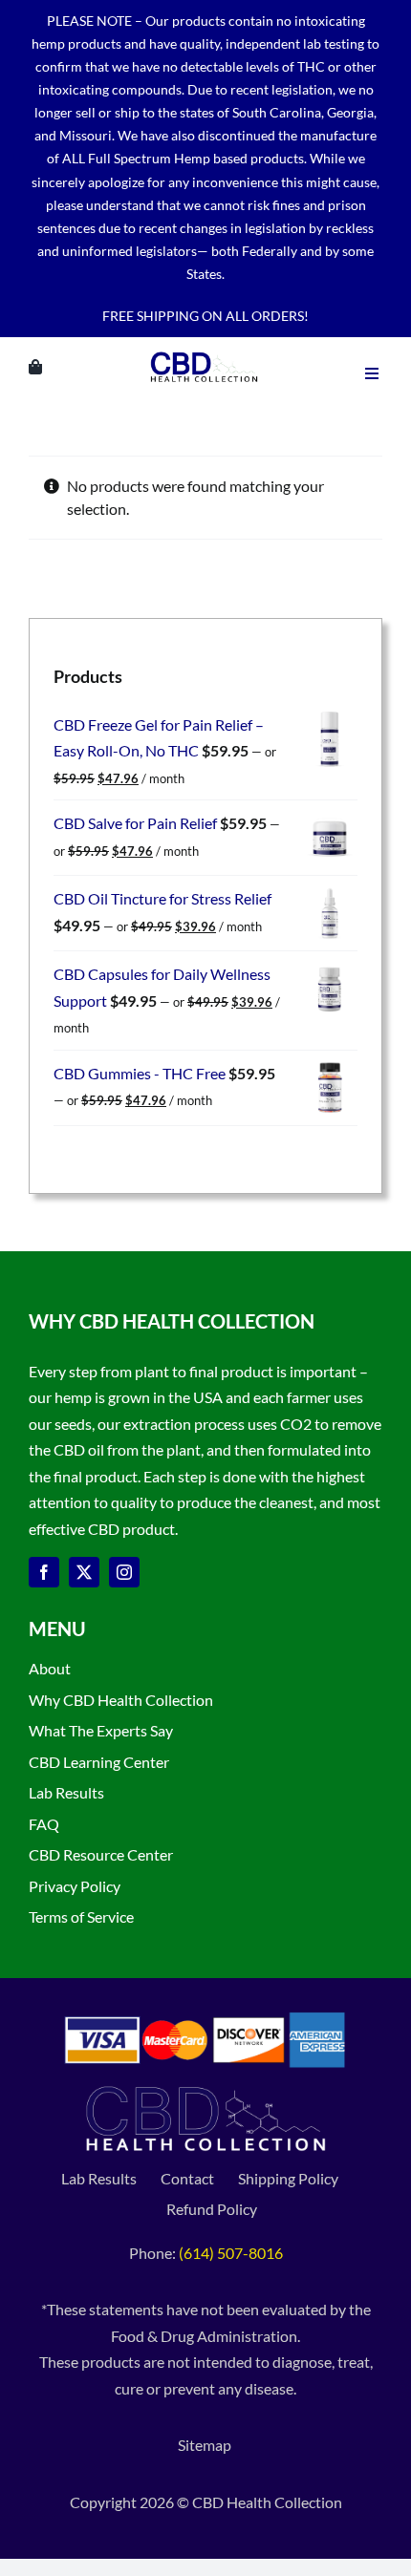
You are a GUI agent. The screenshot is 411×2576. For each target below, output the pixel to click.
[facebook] (44, 1572)
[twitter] (84, 1572)
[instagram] (124, 1572)
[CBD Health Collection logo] (204, 352)
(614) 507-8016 (231, 2253)
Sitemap (206, 2445)
